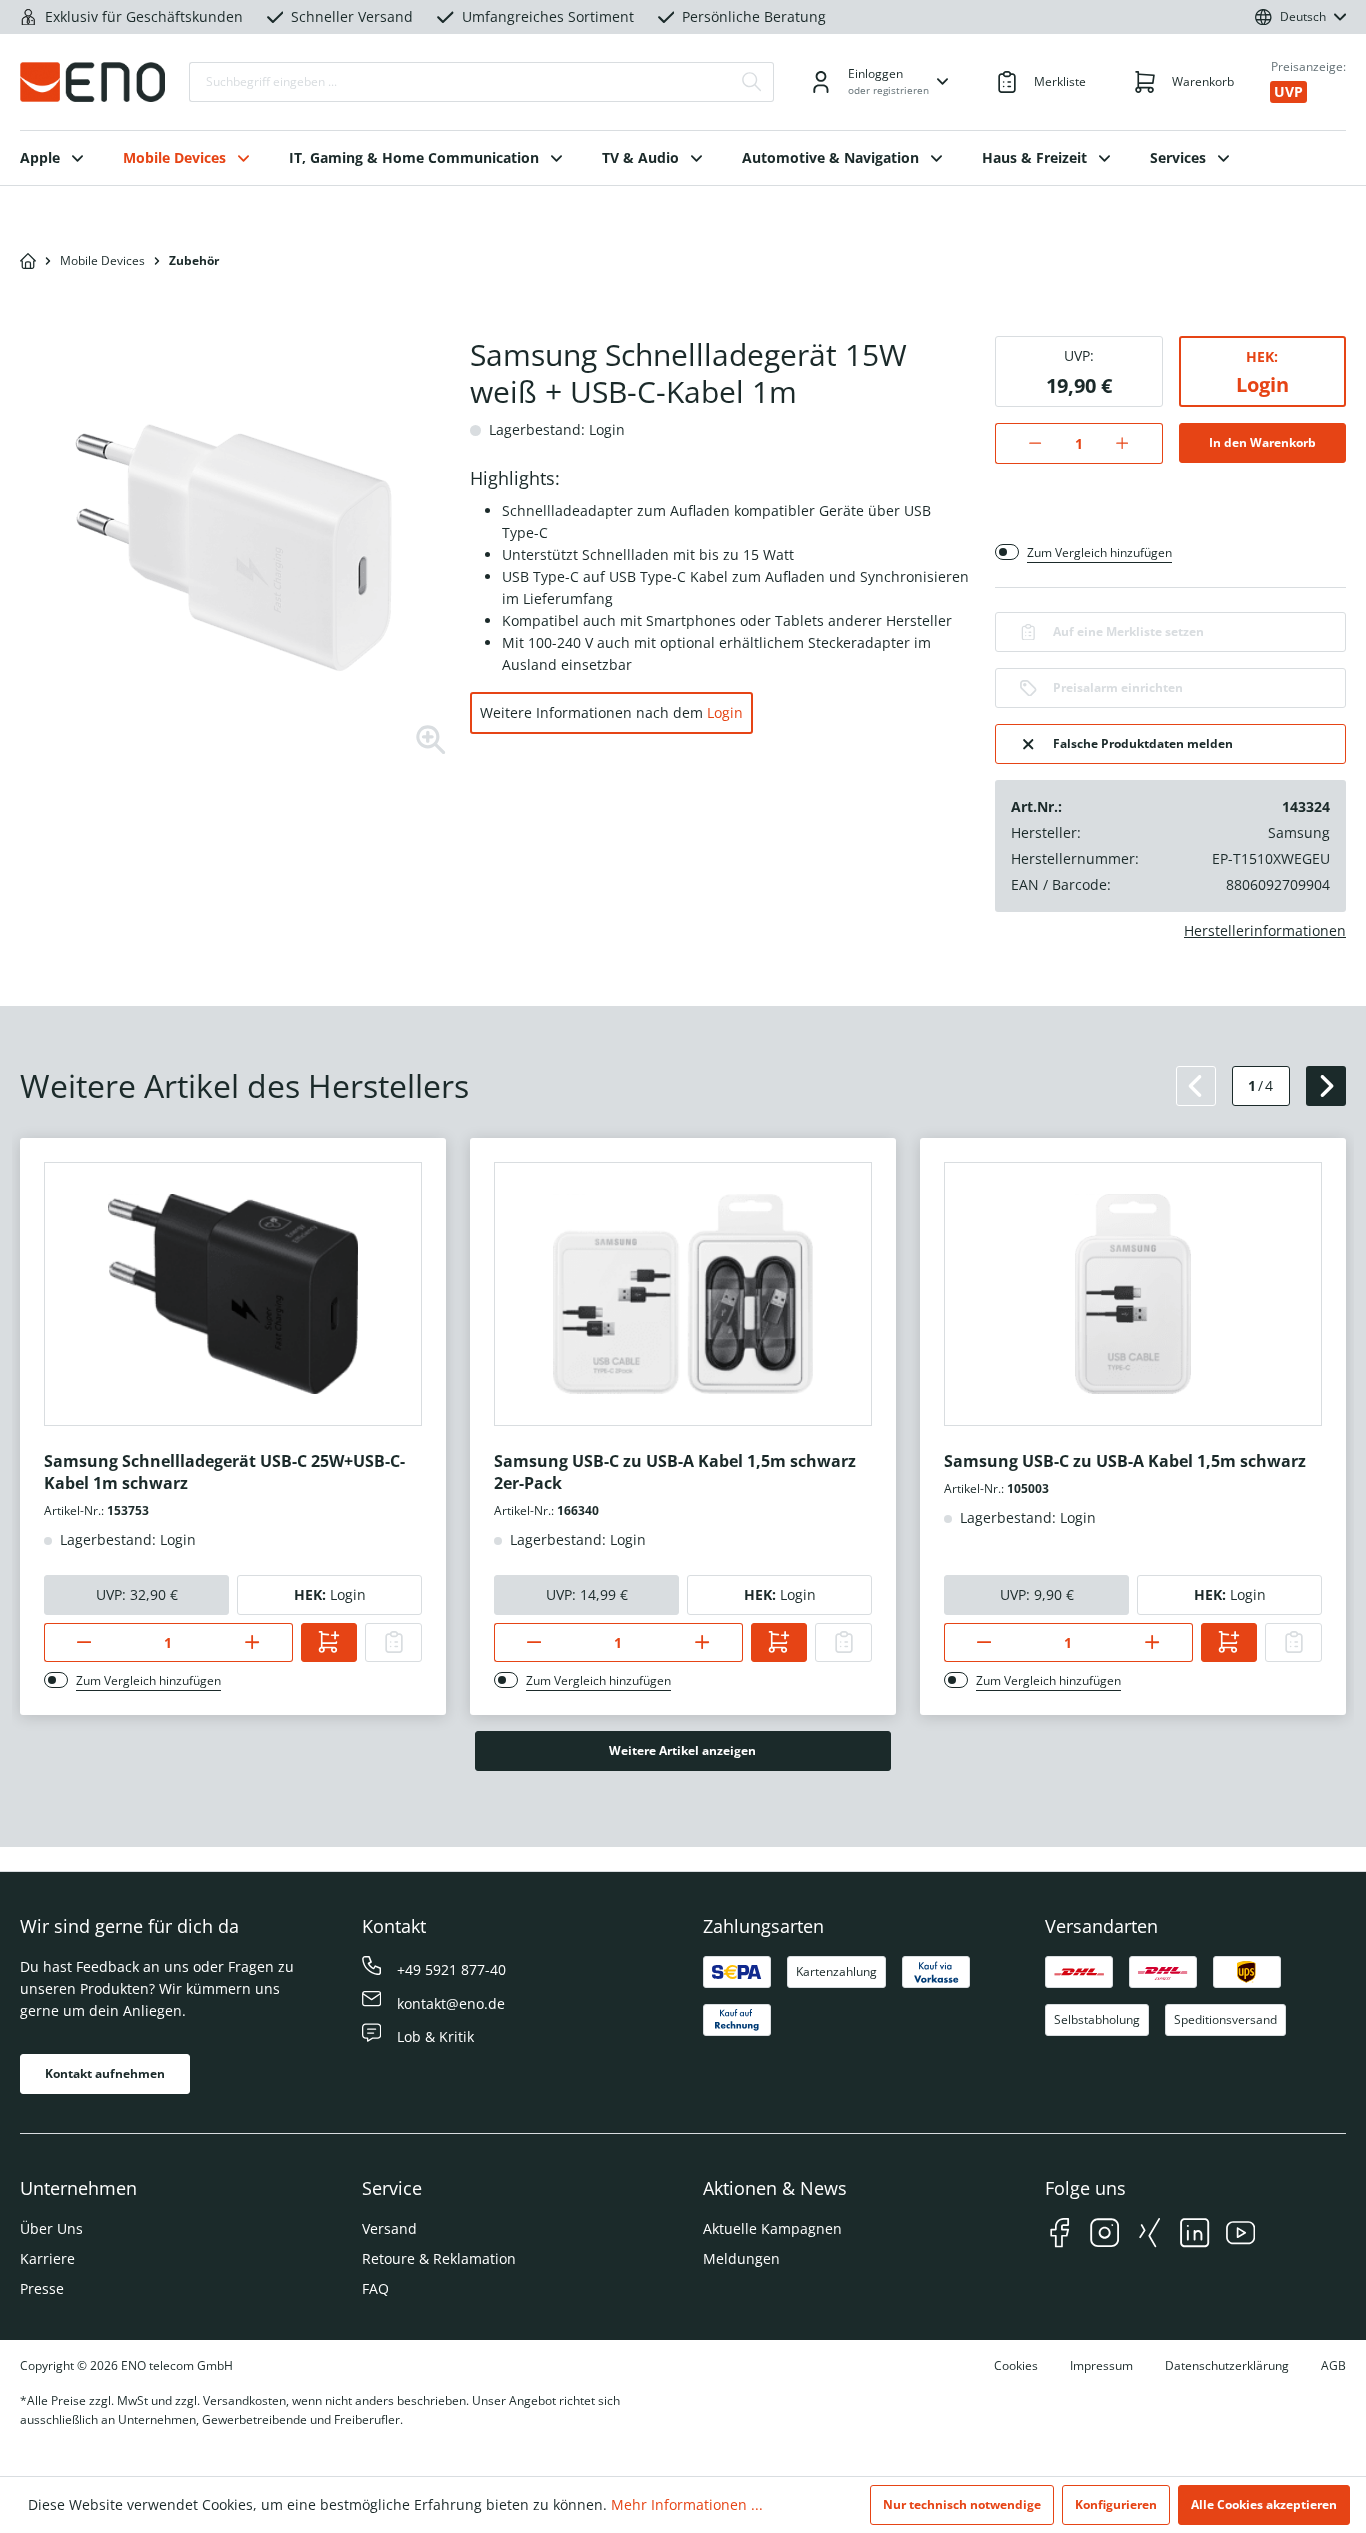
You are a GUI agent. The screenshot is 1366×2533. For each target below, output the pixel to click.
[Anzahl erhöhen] (1132, 443)
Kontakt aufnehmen (105, 2073)
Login (725, 712)
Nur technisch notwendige (962, 2504)
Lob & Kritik (435, 2036)
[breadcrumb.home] (28, 261)
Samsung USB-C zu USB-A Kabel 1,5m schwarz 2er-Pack (675, 1472)
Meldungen (741, 2258)
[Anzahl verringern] (1024, 443)
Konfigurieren (1116, 2504)
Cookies (1016, 2365)
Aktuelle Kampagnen (772, 2228)
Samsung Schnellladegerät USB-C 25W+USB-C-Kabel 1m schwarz (224, 1472)
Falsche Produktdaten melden (1143, 743)
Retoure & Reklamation (439, 2258)
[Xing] (1149, 2235)
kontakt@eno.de (451, 2003)
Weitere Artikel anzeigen (682, 1750)
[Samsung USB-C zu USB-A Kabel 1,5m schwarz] (1133, 1294)
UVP (1288, 91)
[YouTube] (1240, 2235)
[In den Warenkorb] (329, 1642)
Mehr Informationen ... (687, 2504)
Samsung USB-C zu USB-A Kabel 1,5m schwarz (1125, 1461)
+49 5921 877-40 (451, 1969)
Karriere (47, 2258)
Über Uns (51, 2228)
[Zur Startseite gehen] (92, 82)
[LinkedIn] (1194, 2235)
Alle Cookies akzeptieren (1264, 2504)
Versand (389, 2228)
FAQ (375, 2288)
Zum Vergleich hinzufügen (1099, 552)
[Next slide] (1326, 1086)
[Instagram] (1104, 2235)
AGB (1333, 2365)
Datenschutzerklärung (1227, 2365)
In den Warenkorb (1262, 442)
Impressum (1101, 2365)
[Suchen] (752, 82)
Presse (42, 2288)
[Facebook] (1059, 2235)
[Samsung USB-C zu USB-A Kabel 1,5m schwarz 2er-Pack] (683, 1294)
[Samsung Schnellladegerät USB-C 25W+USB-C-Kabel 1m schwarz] (233, 1294)
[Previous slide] (1196, 1086)
